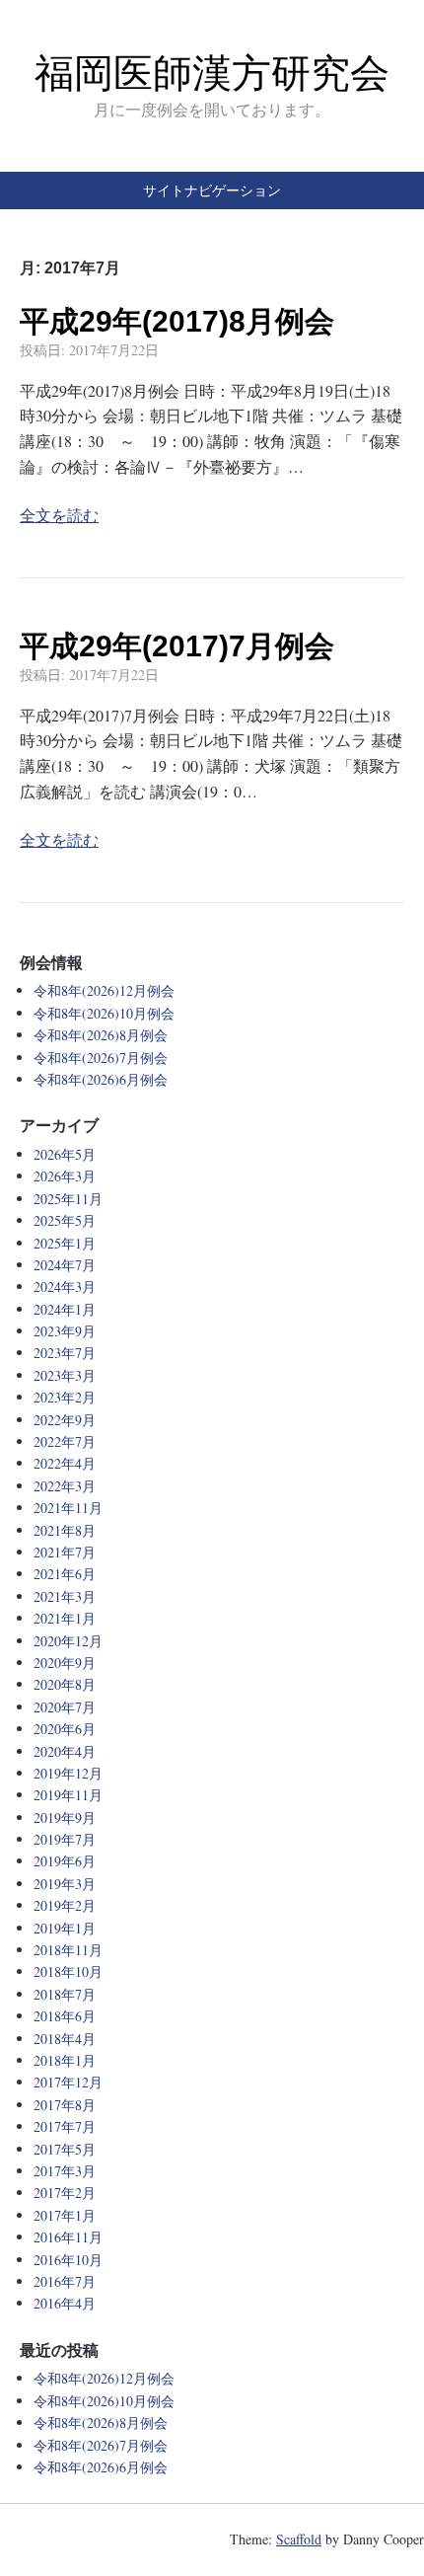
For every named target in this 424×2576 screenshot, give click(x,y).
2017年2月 (65, 2193)
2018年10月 (68, 1971)
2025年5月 (65, 1220)
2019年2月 (65, 1905)
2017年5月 (65, 2149)
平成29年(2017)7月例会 (177, 646)
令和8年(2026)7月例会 (101, 1058)
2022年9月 (65, 1420)
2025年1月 (65, 1243)
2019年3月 (65, 1884)
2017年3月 (65, 2171)
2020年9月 (65, 1663)
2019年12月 (68, 1773)
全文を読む (59, 515)
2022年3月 (65, 1486)
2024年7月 (65, 1265)
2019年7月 (65, 1839)
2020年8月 (65, 1684)
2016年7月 (65, 2281)
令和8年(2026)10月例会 (104, 1013)
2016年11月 (68, 2237)
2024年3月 (65, 1287)
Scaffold (299, 2539)
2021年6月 (65, 1574)
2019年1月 (65, 1928)
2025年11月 (68, 1199)
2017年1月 (65, 2215)
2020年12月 (68, 1641)
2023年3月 (65, 1375)
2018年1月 (65, 2060)
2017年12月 (68, 2082)
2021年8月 (65, 1530)
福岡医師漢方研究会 (212, 73)
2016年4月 (65, 2303)
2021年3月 (65, 1596)
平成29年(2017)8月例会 (177, 321)
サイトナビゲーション (212, 190)
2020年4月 (65, 1751)
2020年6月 (65, 1729)
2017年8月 (65, 2105)
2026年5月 (65, 1154)
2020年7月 (65, 1707)
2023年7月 (65, 1353)
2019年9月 (65, 1818)
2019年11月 (68, 1795)
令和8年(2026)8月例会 (101, 1035)
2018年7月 (65, 1994)
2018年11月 (68, 1950)
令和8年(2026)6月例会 (101, 1079)
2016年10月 (68, 2260)
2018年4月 (65, 2039)
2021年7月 (65, 1552)
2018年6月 (65, 2016)
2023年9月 (65, 1331)
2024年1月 (65, 1309)
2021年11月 (68, 1508)
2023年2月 (65, 1397)
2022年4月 (65, 1463)
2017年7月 (65, 2126)
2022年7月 (65, 1441)
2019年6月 (65, 1861)
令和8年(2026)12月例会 (104, 990)
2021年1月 (65, 1618)
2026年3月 (65, 1176)
